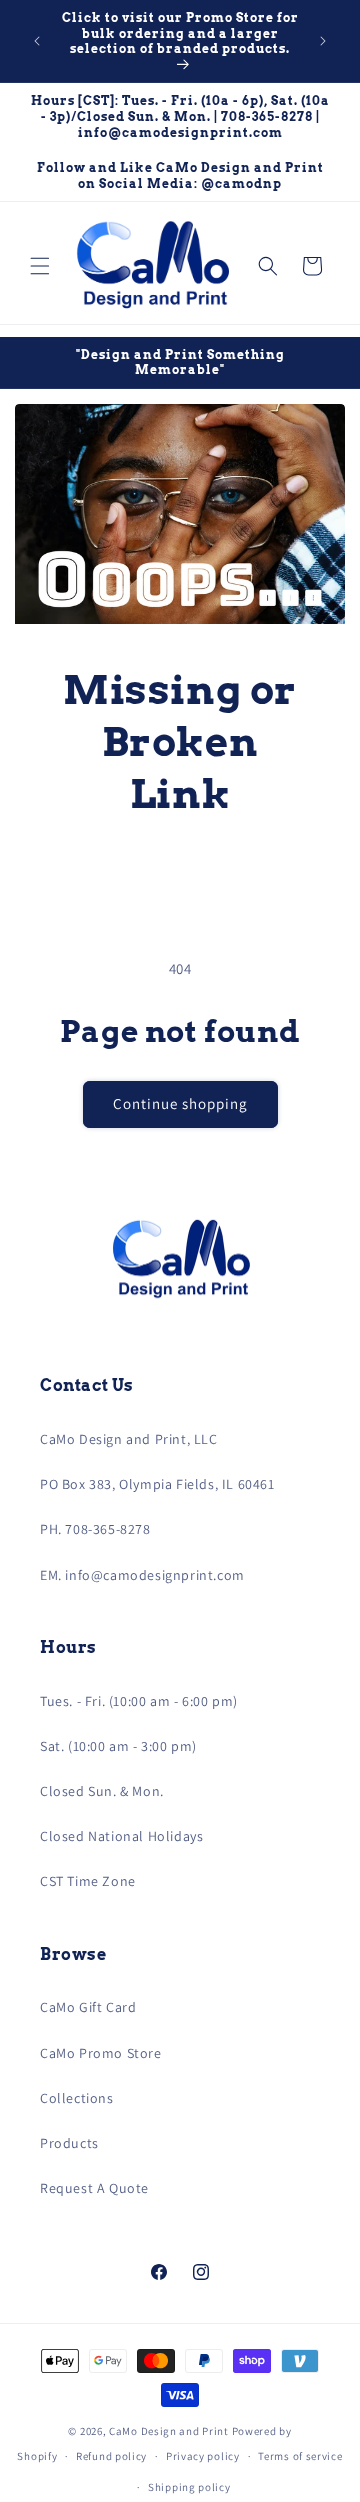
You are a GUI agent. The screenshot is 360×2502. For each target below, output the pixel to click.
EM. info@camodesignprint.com (142, 1575)
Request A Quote (94, 2188)
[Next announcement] (323, 41)
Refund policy (111, 2456)
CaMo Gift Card (88, 2007)
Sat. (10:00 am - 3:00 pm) (118, 1746)
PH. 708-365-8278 (95, 1529)
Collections (77, 2098)
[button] (40, 266)
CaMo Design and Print (169, 2431)
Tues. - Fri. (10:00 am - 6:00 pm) (139, 1701)
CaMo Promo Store (101, 2053)
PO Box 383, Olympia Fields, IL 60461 (157, 1484)
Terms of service (300, 2456)
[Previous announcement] (37, 41)
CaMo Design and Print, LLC (129, 1439)
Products (69, 2143)
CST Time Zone (88, 1881)
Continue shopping (180, 1103)
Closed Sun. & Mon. (102, 1791)
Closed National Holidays (121, 1836)
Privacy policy (203, 2456)
